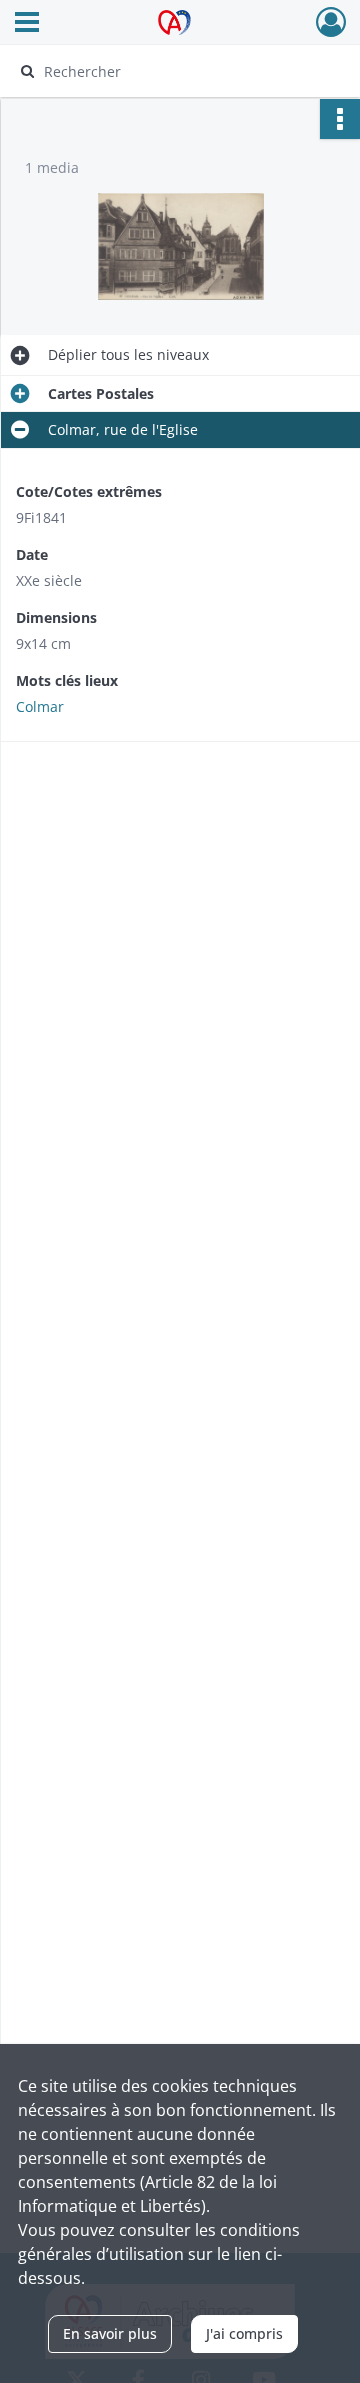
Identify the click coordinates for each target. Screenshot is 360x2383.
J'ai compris (244, 2333)
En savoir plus (110, 2333)
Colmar (40, 706)
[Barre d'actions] (340, 119)
